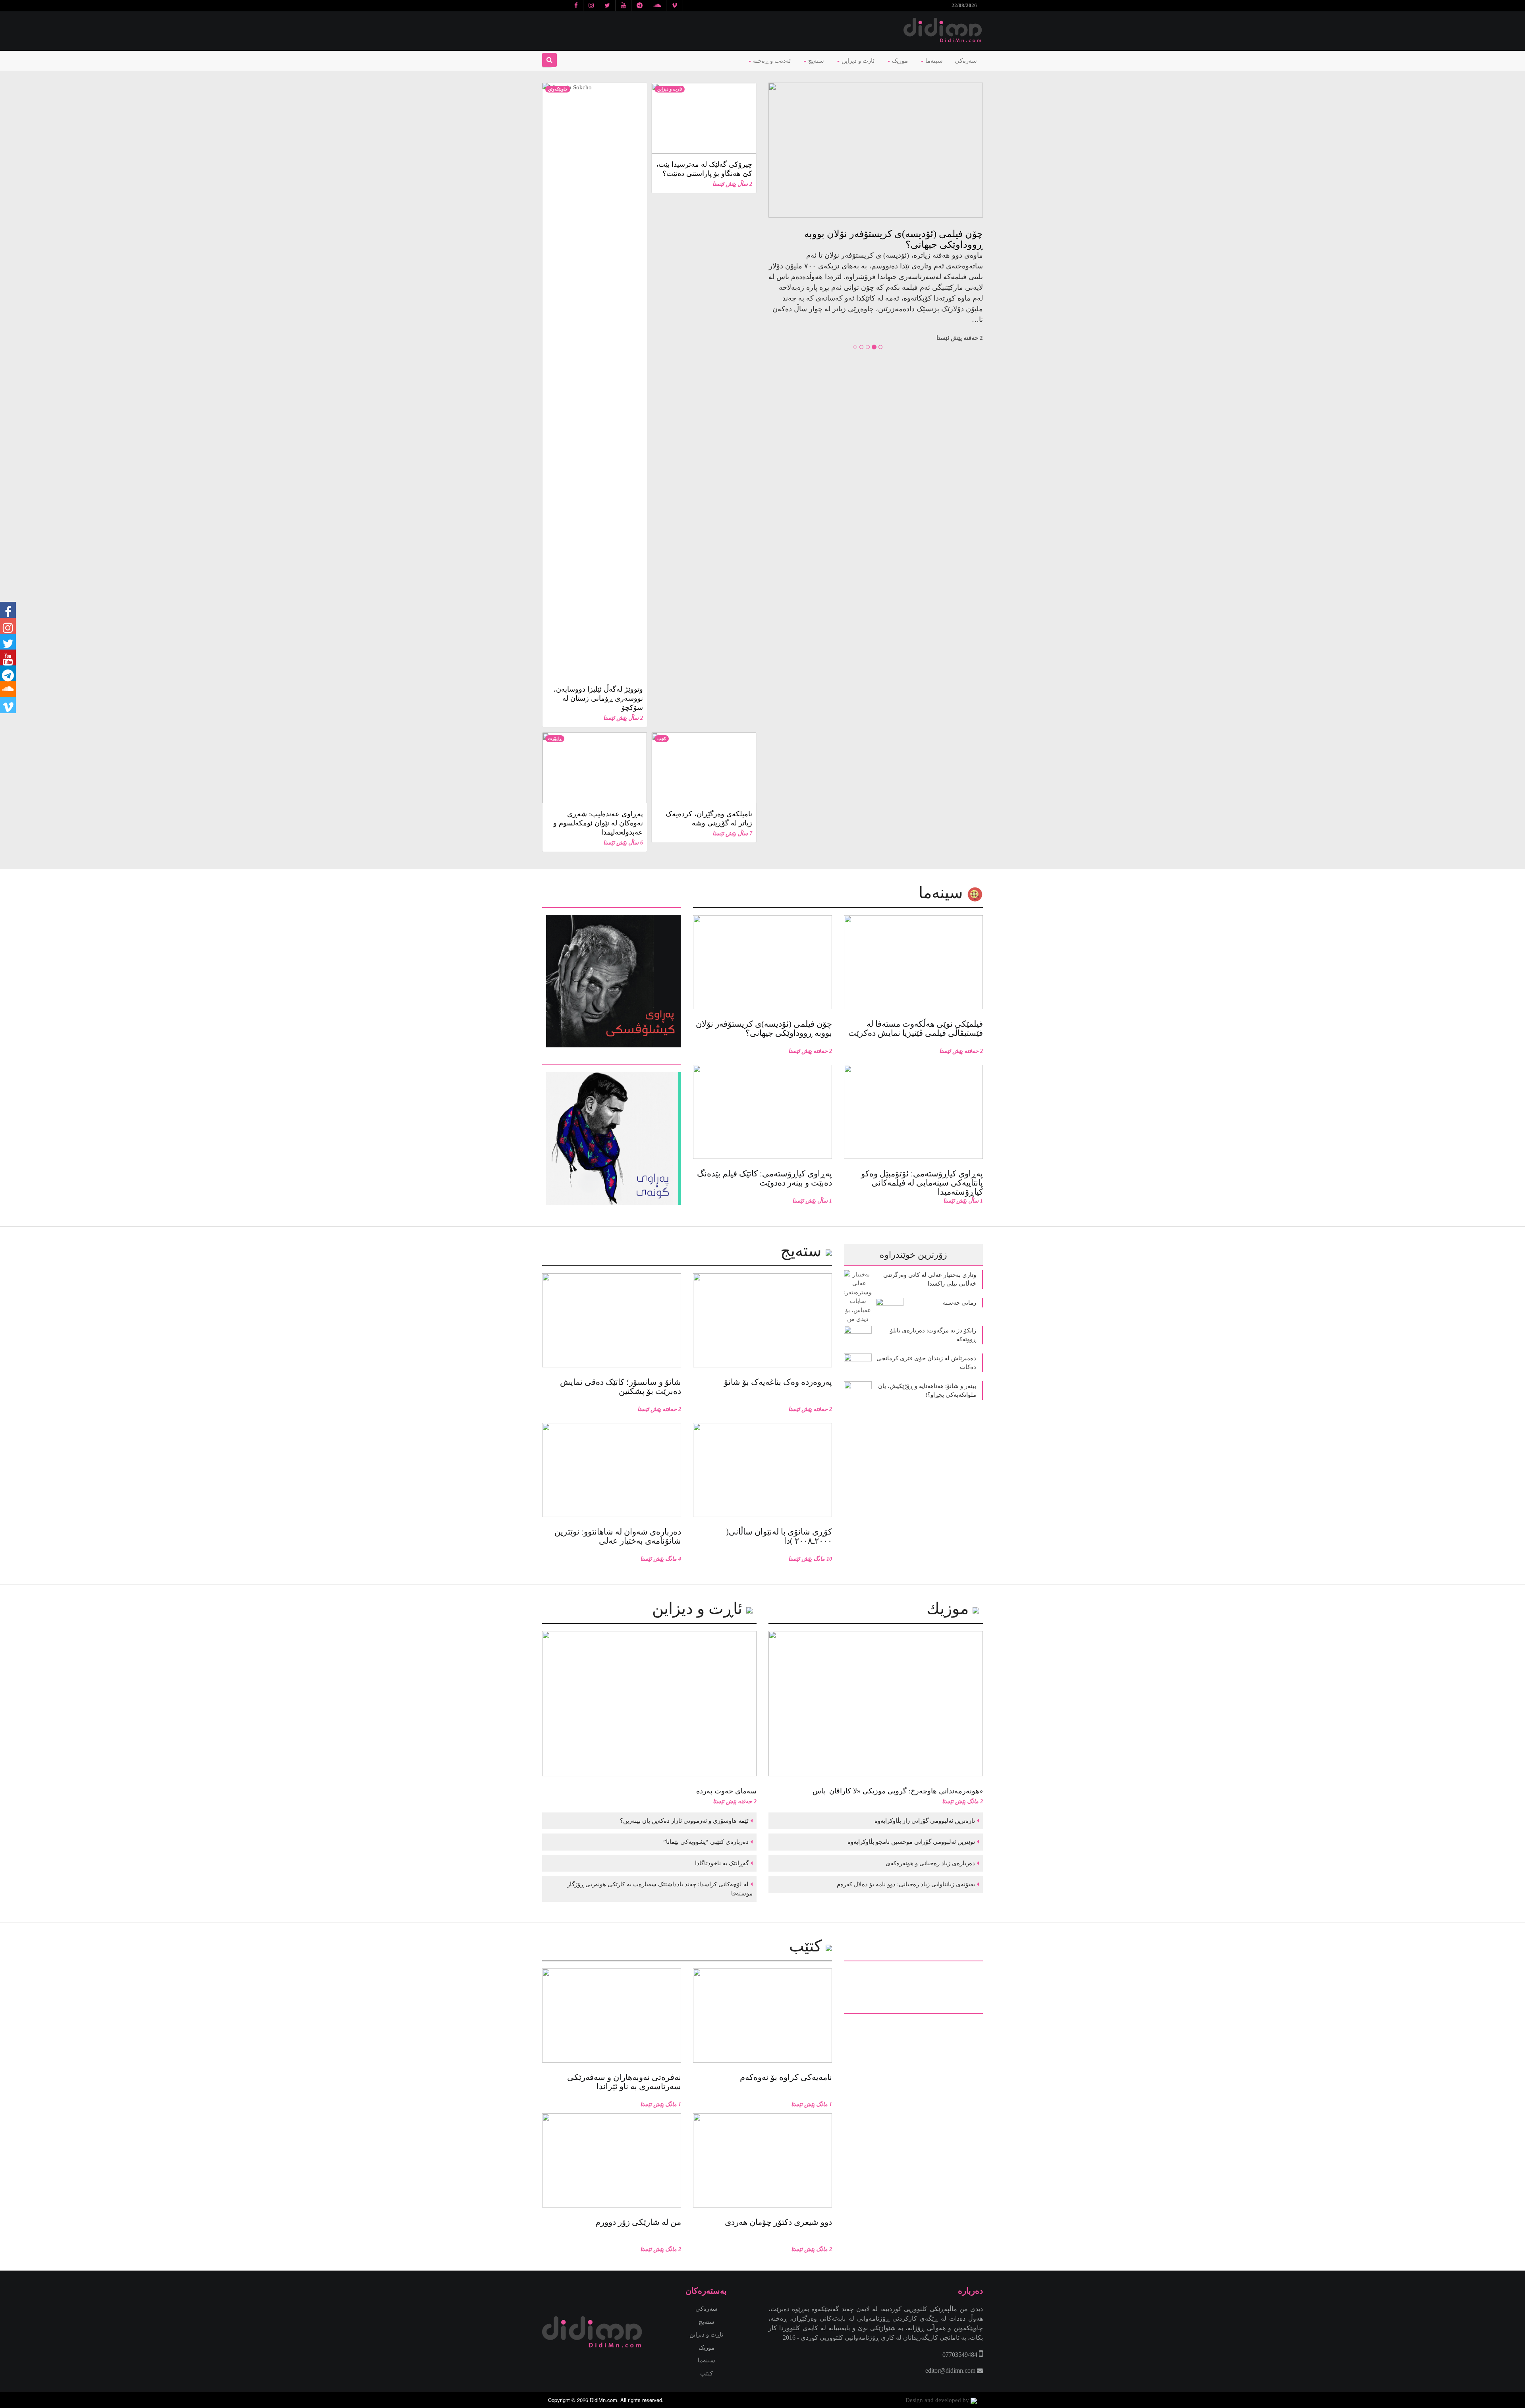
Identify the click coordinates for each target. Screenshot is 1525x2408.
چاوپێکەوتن (558, 89)
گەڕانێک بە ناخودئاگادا (721, 1863)
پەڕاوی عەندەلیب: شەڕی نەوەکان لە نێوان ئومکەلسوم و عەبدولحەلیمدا (598, 823)
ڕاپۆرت (555, 738)
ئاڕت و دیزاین (670, 89)
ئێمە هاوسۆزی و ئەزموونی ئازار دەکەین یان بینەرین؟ (683, 1821)
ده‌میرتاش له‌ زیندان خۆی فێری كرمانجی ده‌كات (926, 1363)
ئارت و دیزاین (857, 61)
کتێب (662, 738)
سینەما (933, 61)
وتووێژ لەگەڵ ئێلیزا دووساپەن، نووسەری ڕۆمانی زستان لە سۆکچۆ (598, 698)
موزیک (899, 61)
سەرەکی (966, 61)
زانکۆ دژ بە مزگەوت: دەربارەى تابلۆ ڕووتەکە (933, 1335)
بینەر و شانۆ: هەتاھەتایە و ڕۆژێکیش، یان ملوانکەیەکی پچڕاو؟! (927, 1391)
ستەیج (815, 61)
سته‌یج (803, 1251)
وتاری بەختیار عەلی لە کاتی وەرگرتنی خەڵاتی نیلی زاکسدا (930, 1279)
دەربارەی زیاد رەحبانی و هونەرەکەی (929, 1863)
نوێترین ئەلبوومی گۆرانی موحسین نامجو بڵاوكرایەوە (910, 1842)
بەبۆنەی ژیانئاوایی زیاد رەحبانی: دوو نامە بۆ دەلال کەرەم (905, 1884)
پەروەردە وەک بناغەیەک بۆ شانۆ (920, 234)
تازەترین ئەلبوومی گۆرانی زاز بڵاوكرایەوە (924, 1821)
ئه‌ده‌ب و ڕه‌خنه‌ (771, 61)
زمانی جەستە (959, 1303)
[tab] (612, 902)
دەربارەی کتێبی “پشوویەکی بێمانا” (705, 1842)
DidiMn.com (603, 2400)
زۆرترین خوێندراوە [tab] (913, 1255)
